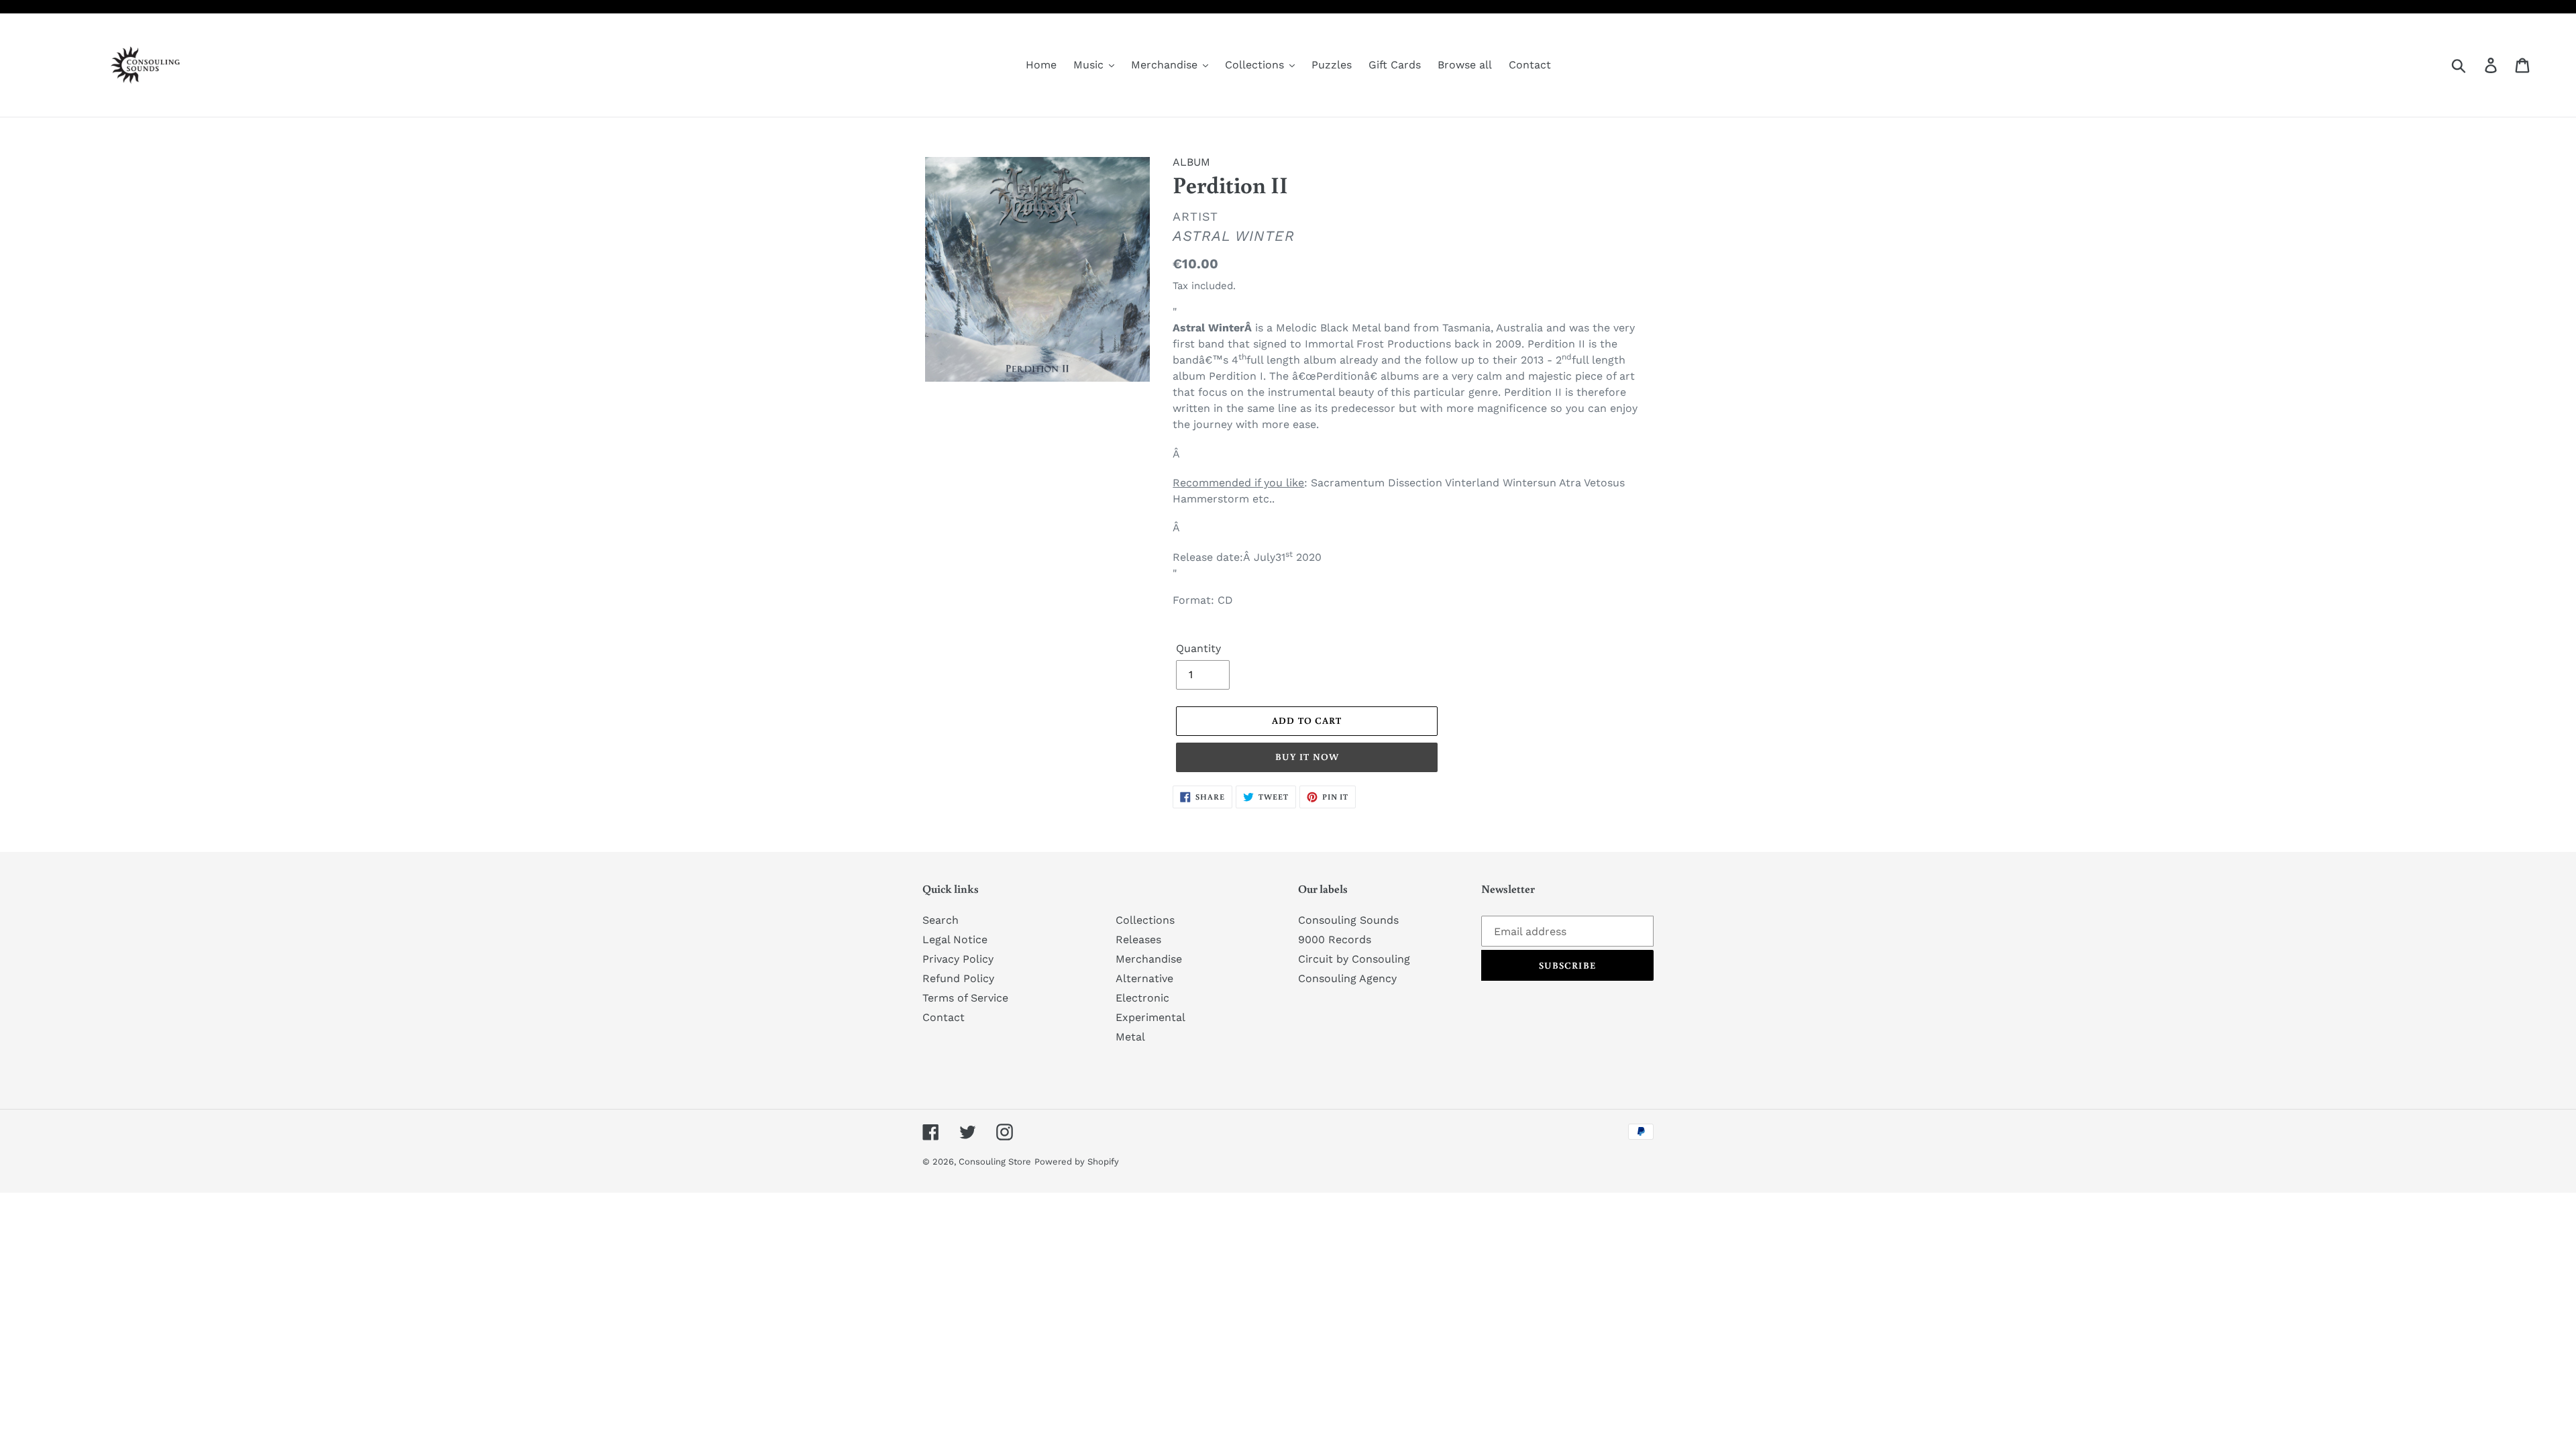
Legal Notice (955, 940)
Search (941, 920)
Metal (1130, 1037)
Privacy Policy (958, 959)
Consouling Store (995, 1162)
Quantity (1198, 648)
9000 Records (1335, 940)
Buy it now (1307, 757)
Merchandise (1149, 959)
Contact (944, 1017)
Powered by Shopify (1077, 1162)
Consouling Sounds (1348, 920)
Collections (1145, 920)
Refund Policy (958, 978)
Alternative (1144, 978)
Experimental (1150, 1017)
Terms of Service (965, 998)
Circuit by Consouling (1354, 959)
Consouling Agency (1347, 978)
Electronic (1142, 998)
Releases (1138, 940)
